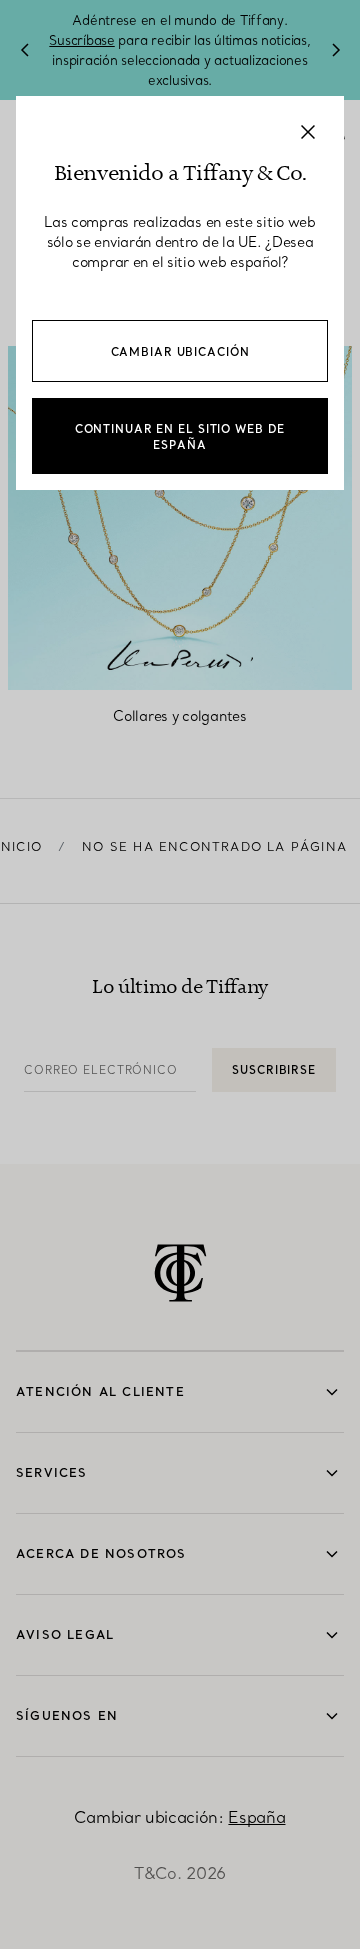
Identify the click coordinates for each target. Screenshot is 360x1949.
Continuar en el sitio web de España (180, 437)
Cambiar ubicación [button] (180, 352)
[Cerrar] (308, 132)
